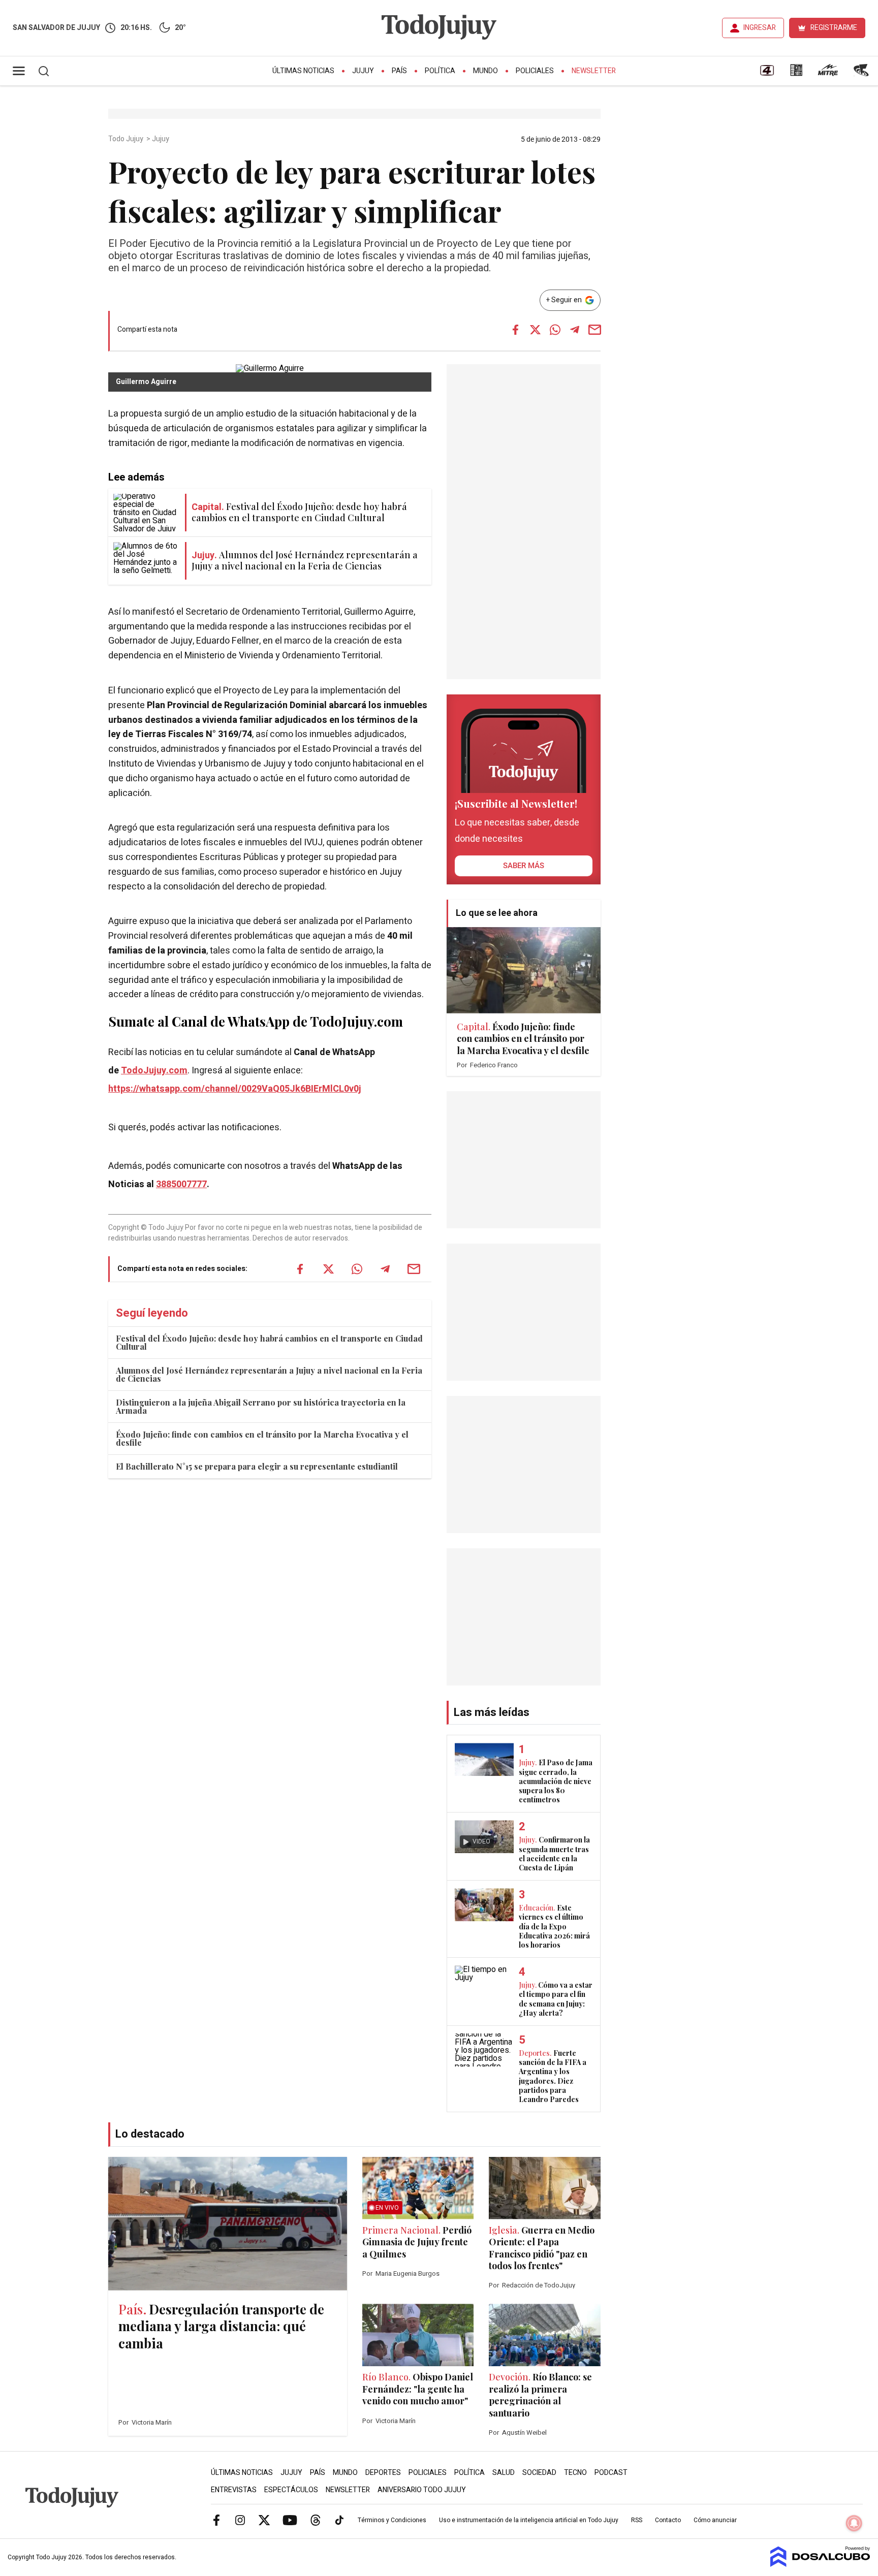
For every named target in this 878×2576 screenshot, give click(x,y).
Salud (504, 2473)
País (399, 71)
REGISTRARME (834, 28)
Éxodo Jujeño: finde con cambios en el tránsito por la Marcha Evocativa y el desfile (262, 1438)
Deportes (383, 2473)
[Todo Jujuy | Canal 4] (767, 74)
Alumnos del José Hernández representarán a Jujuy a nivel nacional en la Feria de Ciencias (269, 1374)
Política (440, 71)
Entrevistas (234, 2490)
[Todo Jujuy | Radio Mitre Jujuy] (828, 74)
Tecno (575, 2473)
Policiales (535, 71)
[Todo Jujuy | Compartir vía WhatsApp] (555, 330)
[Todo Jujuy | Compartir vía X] (535, 330)
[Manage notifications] (854, 2523)
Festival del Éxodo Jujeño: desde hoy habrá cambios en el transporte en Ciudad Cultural (269, 1342)
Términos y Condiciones (392, 2520)
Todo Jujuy (127, 139)
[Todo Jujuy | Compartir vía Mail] (594, 330)
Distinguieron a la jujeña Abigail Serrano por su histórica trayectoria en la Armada (261, 1406)
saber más (524, 866)
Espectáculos (291, 2490)
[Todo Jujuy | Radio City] (796, 74)
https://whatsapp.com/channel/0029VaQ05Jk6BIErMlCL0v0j (235, 1089)
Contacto (668, 2520)
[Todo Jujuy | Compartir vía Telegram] (575, 330)
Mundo (485, 71)
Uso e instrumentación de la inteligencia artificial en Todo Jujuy (529, 2520)
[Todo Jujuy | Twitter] (264, 2520)
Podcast (611, 2473)
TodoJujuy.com (154, 1071)
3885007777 (181, 1184)
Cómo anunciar (715, 2520)
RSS (637, 2520)
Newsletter (594, 71)
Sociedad (539, 2473)
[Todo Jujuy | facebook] (216, 2520)
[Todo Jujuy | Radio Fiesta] (862, 74)
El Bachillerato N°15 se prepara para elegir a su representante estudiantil (257, 1466)
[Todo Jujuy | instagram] (240, 2520)
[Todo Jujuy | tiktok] (339, 2520)
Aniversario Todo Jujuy (422, 2490)
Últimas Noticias (303, 71)
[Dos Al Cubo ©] (820, 2564)
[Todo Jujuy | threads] (316, 2520)
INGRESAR (760, 28)
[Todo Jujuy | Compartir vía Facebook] (515, 330)
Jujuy (363, 71)
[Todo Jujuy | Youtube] (290, 2520)
